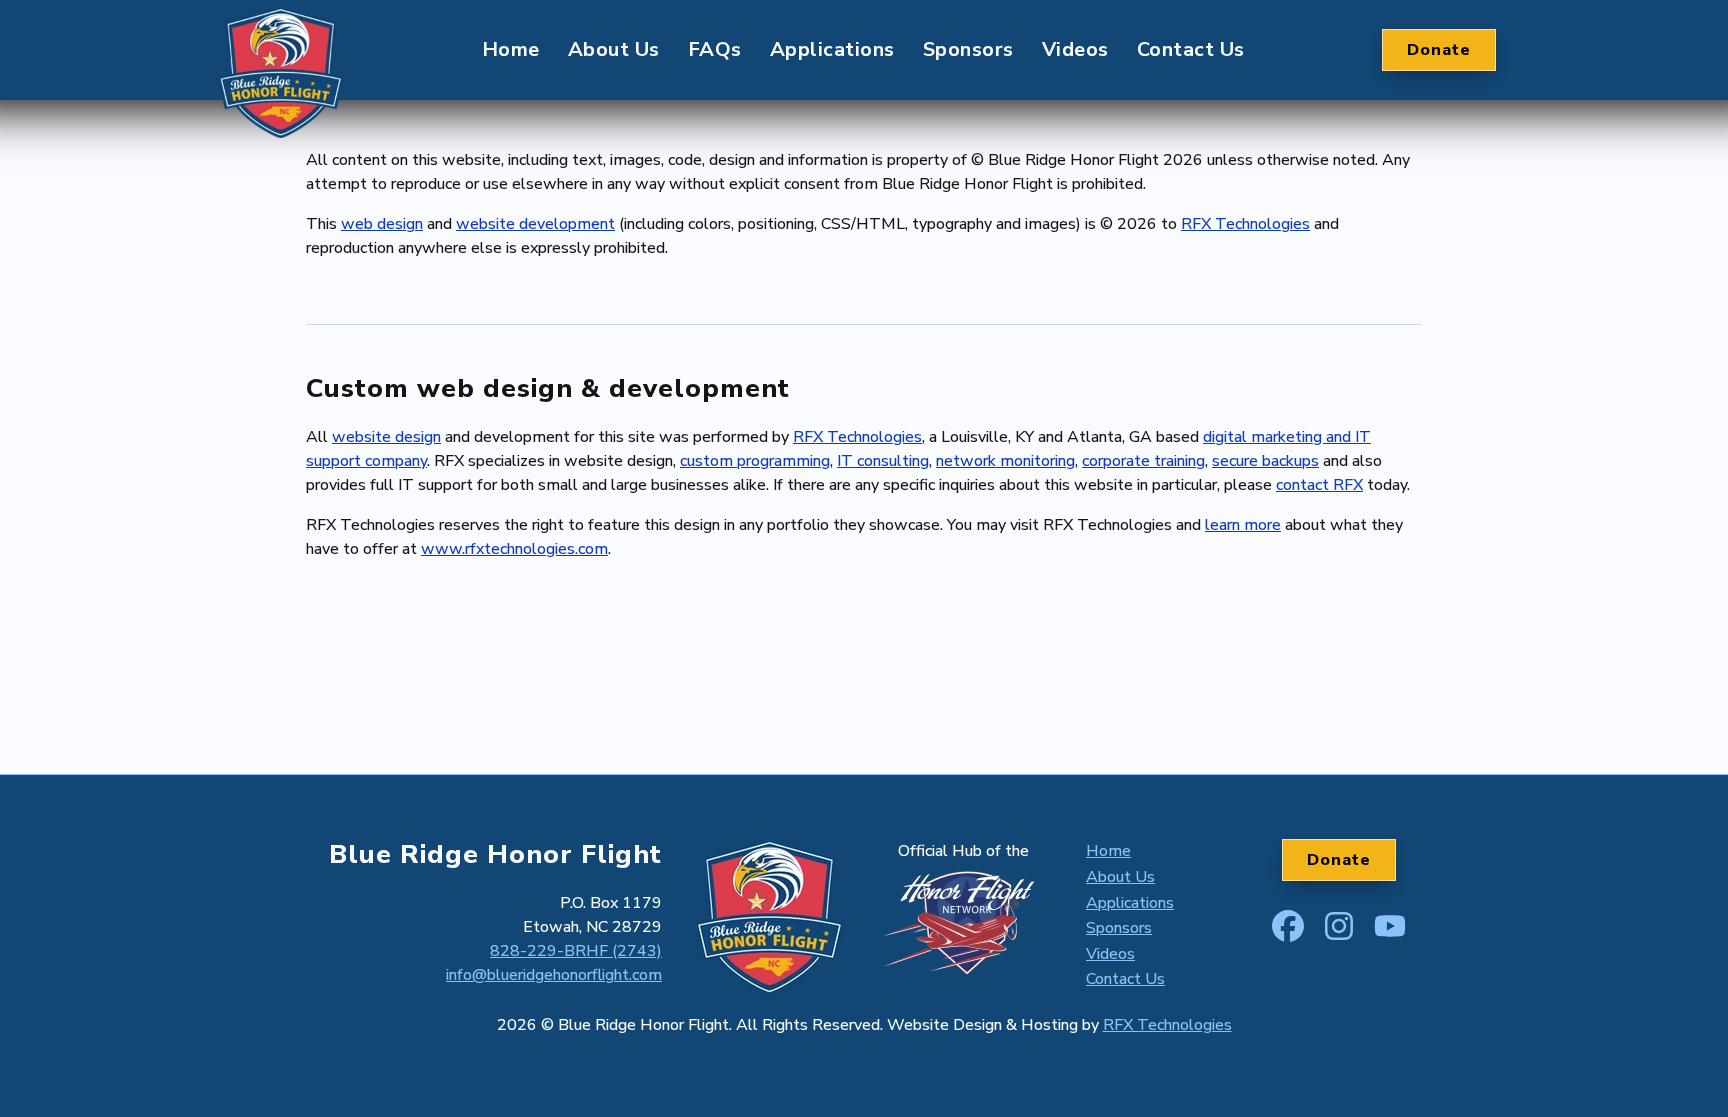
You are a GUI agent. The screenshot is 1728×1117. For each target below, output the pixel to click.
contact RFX (1319, 485)
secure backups (1265, 461)
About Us (614, 49)
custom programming (755, 461)
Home (511, 49)
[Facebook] (1288, 922)
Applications (832, 49)
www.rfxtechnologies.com (514, 549)
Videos (1075, 49)
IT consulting (883, 461)
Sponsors (968, 49)
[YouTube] (1390, 922)
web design (382, 224)
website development (535, 224)
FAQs (715, 49)
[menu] (863, 50)
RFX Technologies (1245, 224)
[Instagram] (1339, 922)
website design (386, 437)
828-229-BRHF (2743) (576, 951)
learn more (1243, 525)
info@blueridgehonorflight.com (554, 975)
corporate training (1143, 461)
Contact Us (1191, 49)
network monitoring (1005, 461)
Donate (1439, 50)
